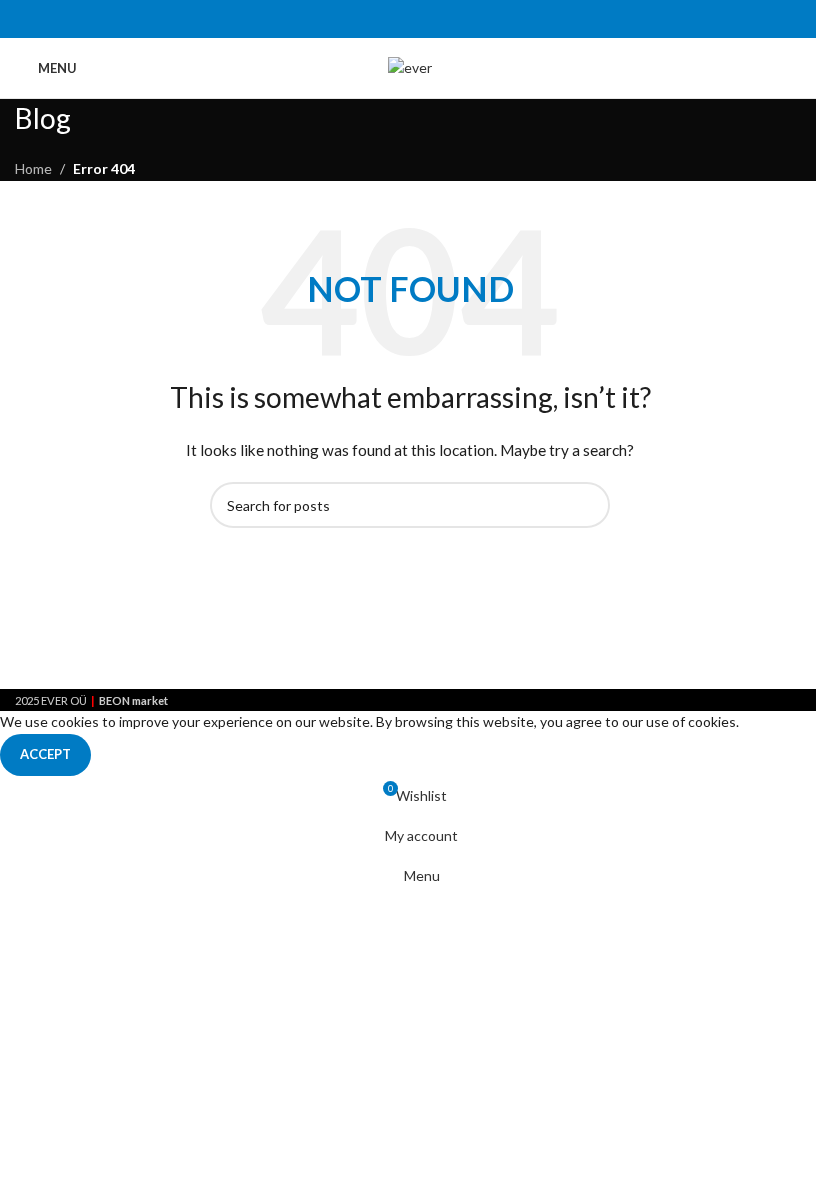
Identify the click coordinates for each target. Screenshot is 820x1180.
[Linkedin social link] (435, 19)
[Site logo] (410, 66)
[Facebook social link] (359, 19)
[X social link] (384, 19)
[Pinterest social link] (409, 19)
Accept (45, 754)
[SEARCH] (587, 505)
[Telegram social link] (460, 19)
